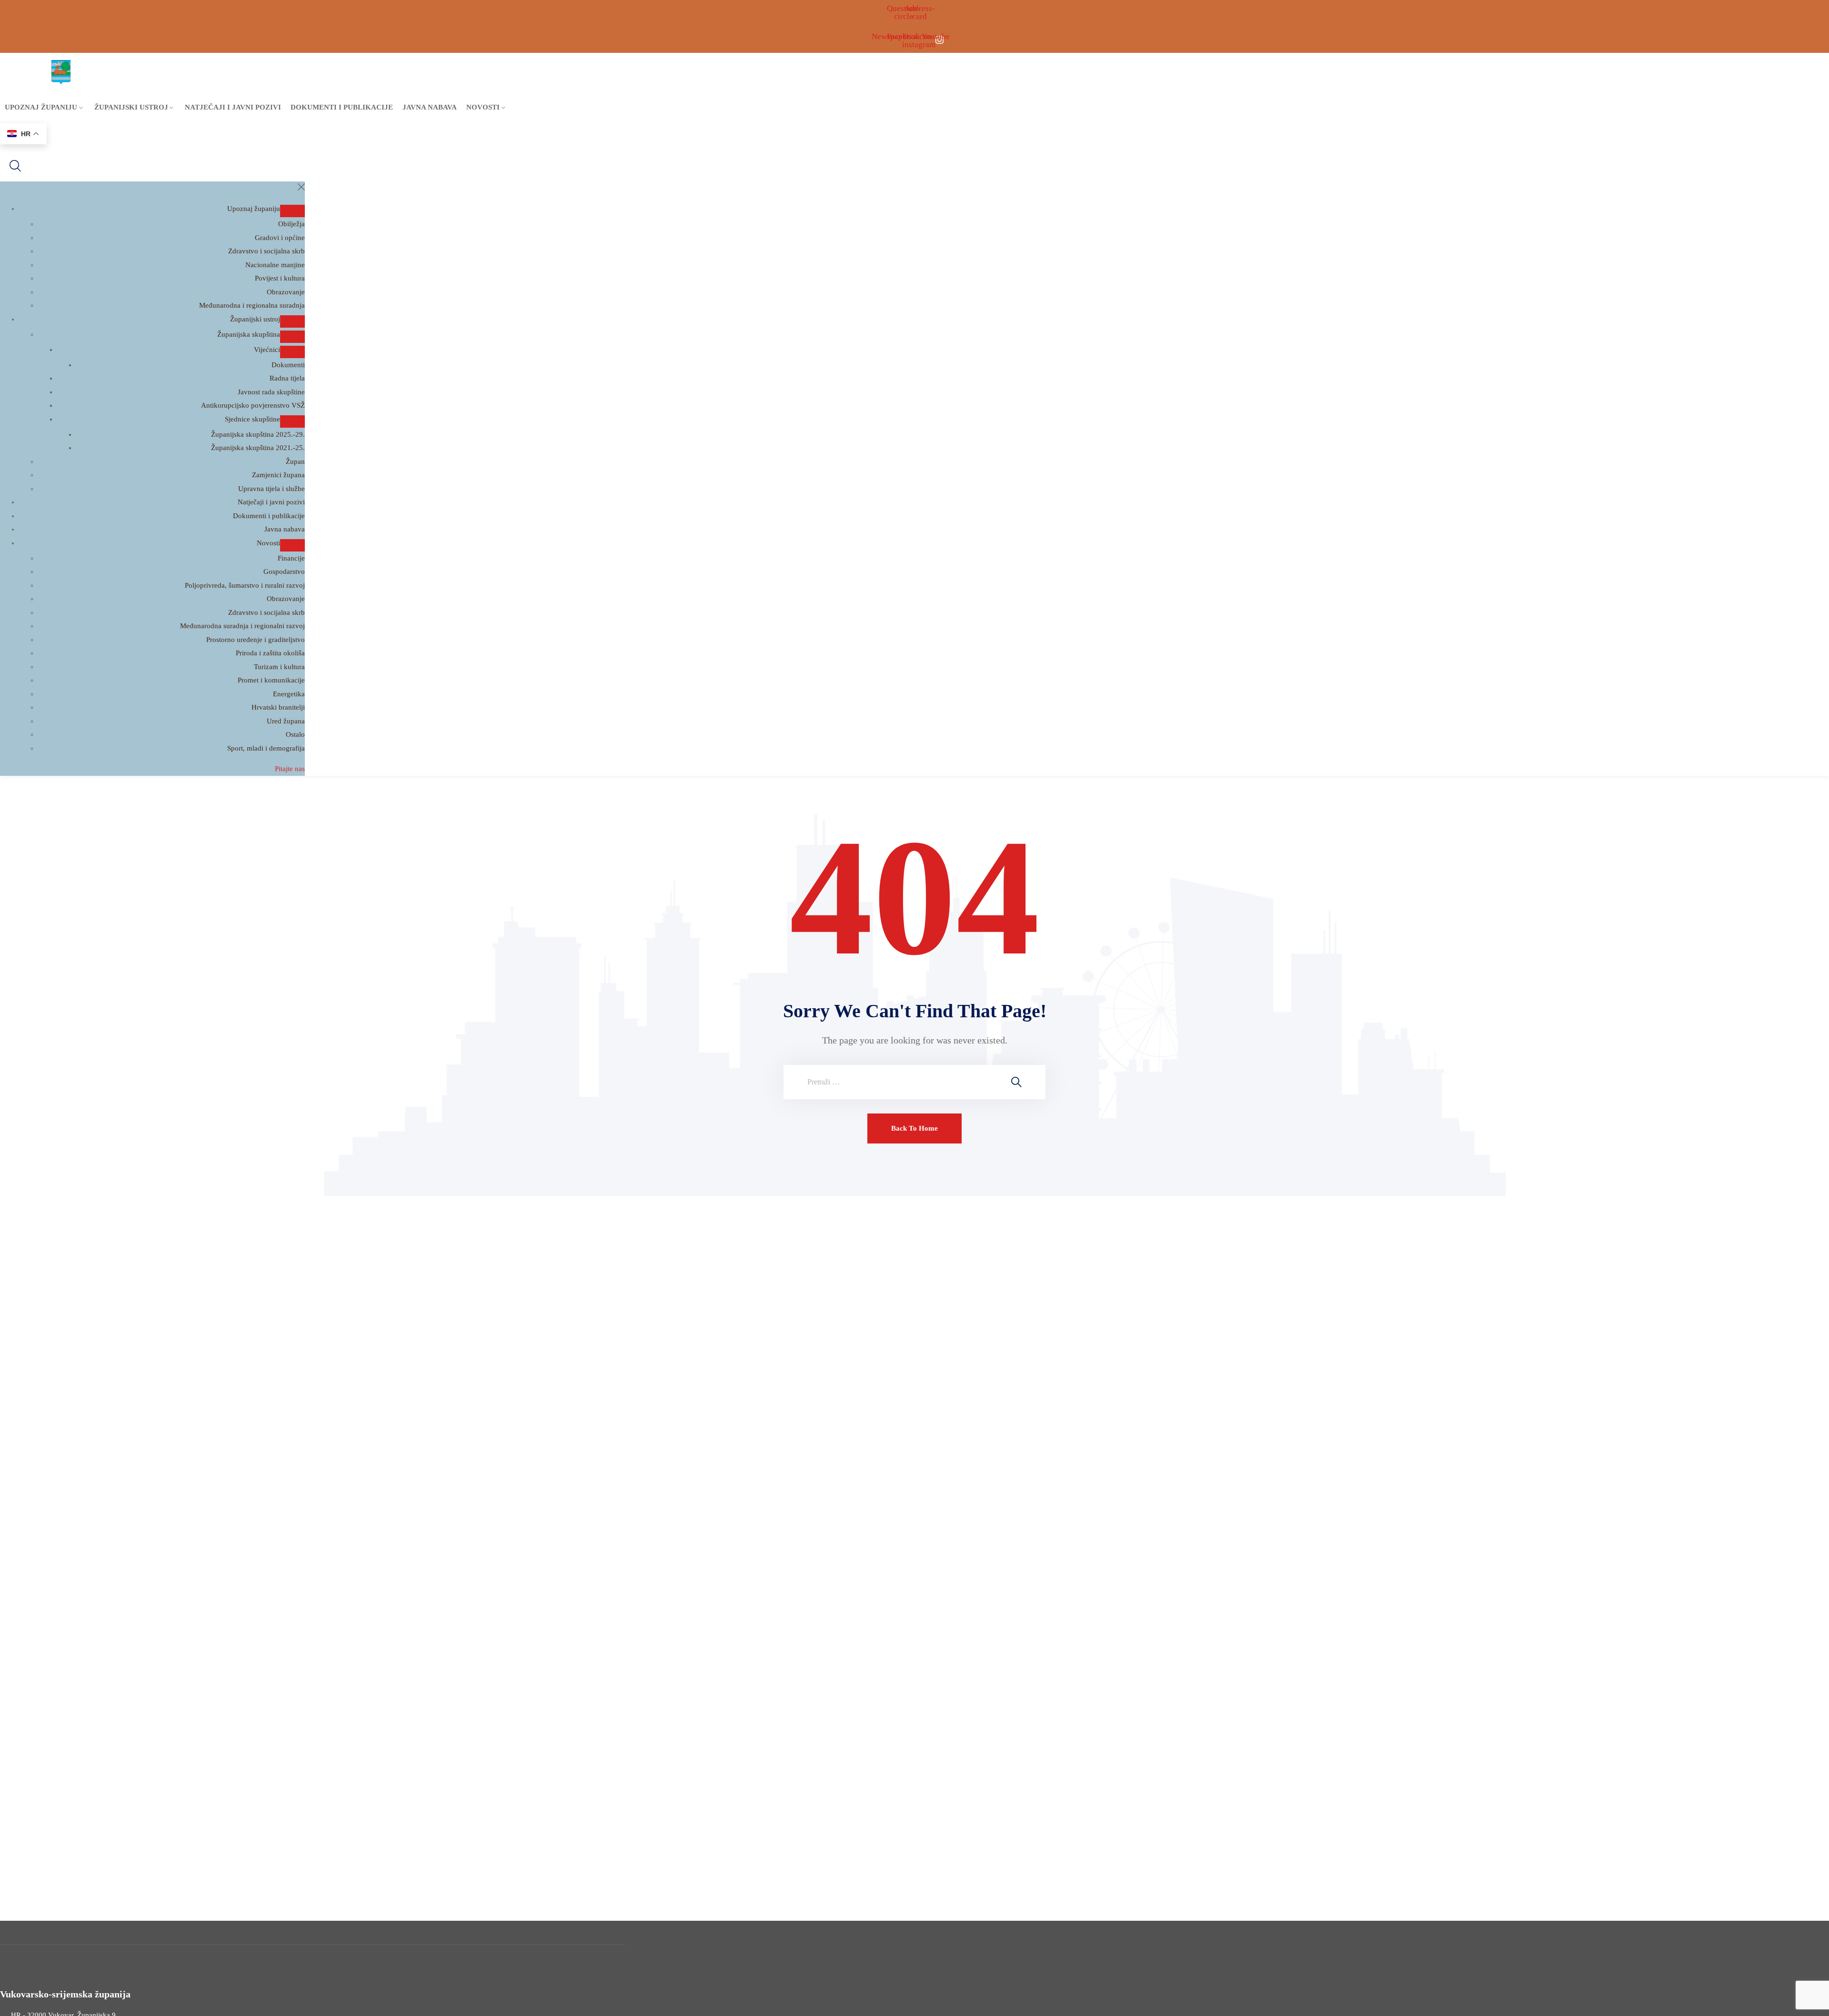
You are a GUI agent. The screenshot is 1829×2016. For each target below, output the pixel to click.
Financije (291, 558)
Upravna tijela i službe (271, 489)
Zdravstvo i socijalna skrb (266, 251)
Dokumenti (288, 365)
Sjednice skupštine (252, 419)
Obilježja (291, 224)
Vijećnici (267, 350)
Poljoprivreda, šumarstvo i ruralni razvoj (245, 585)
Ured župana (286, 721)
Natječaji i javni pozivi (233, 107)
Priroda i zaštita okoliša (270, 653)
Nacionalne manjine (275, 265)
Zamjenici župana (278, 475)
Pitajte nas (290, 769)
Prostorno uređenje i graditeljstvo (256, 640)
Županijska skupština (249, 334)
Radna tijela (287, 378)
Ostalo (295, 734)
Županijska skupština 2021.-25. (258, 448)
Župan (295, 461)
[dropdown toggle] (292, 211)
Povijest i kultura (280, 278)
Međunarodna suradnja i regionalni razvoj (242, 626)
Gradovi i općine (280, 238)
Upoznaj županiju (41, 107)
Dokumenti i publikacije (342, 107)
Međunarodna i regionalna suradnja (252, 305)
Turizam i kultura (279, 667)
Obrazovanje (286, 292)
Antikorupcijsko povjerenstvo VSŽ (253, 405)
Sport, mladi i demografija (266, 748)
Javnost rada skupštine (271, 392)
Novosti (483, 107)
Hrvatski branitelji (278, 707)
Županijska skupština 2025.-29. (258, 434)
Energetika (289, 694)
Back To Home (914, 1128)
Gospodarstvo (284, 572)
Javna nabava (430, 107)
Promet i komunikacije (271, 680)
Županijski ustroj (131, 107)
